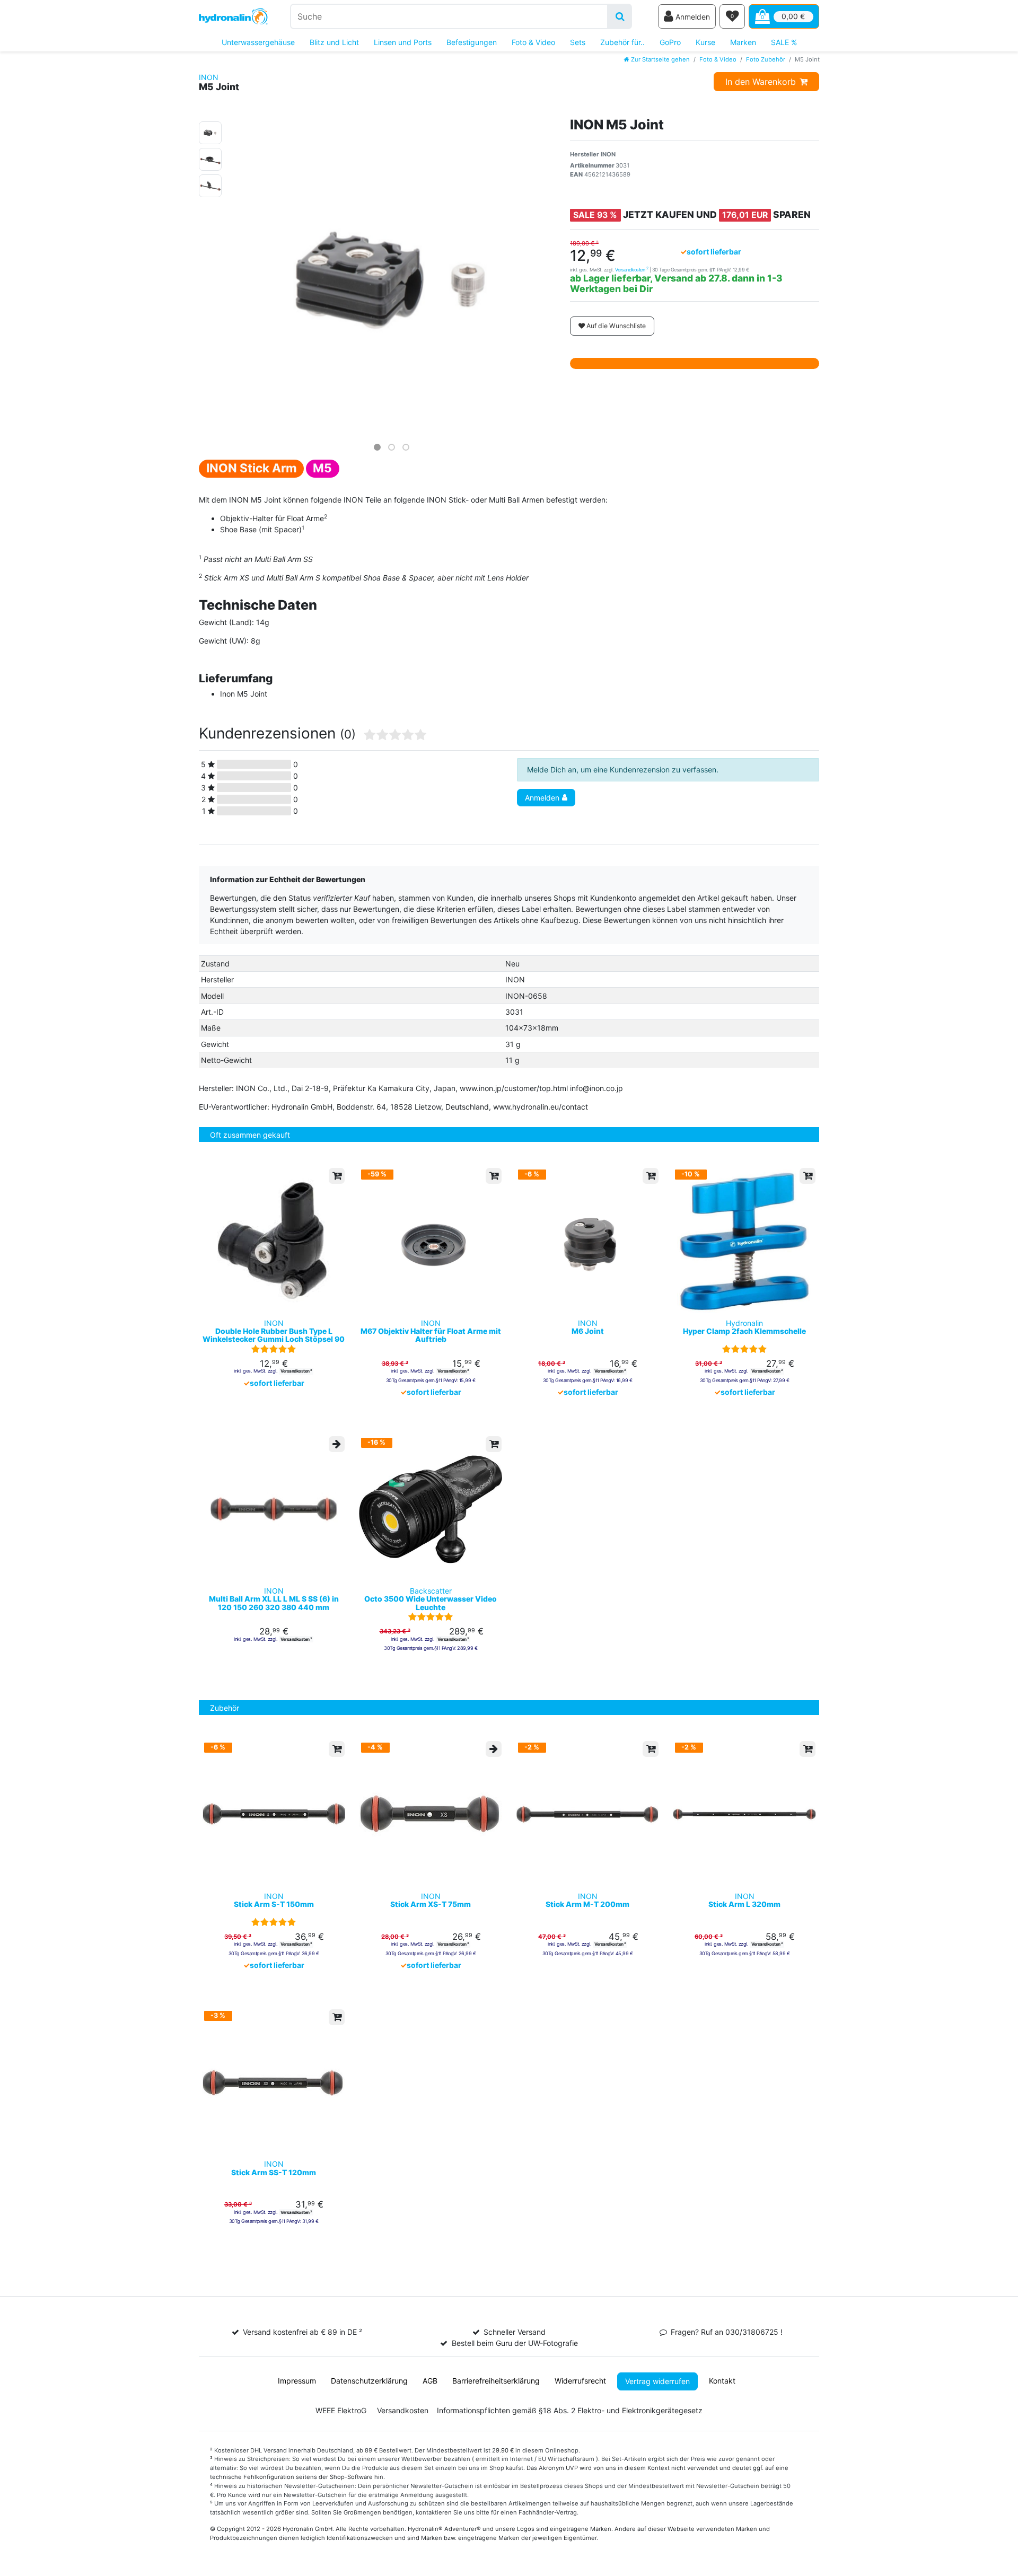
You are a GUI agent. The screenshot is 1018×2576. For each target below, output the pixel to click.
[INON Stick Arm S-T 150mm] (274, 1814)
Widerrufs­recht (580, 2381)
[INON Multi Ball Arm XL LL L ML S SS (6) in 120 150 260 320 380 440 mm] (274, 1509)
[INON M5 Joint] (210, 131)
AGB (430, 2381)
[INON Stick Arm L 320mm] (744, 1814)
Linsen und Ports (403, 42)
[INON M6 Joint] (587, 1241)
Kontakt (722, 2381)
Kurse (705, 42)
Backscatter (431, 1599)
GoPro (670, 42)
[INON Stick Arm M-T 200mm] (587, 1814)
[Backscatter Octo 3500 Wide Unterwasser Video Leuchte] (431, 1509)
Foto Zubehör (766, 59)
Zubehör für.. (622, 42)
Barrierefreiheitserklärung (496, 2381)
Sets (578, 42)
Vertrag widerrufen (657, 2381)
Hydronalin (744, 1327)
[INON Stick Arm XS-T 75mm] (431, 1814)
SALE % (784, 42)
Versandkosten (632, 270)
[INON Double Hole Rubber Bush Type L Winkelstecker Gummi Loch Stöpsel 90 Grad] (274, 1241)
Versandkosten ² (296, 1371)
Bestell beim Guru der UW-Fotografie (515, 2343)
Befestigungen (472, 42)
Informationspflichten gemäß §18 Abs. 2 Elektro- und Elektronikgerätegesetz (570, 2410)
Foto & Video (533, 42)
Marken (743, 42)
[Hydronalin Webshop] (233, 17)
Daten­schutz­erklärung (369, 2381)
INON (209, 77)
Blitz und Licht (334, 42)
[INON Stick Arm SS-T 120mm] (274, 2082)
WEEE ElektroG (341, 2410)
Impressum (297, 2381)
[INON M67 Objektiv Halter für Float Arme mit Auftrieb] (431, 1241)
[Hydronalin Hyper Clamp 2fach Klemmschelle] (744, 1241)
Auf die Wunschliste (615, 326)
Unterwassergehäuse (258, 42)
